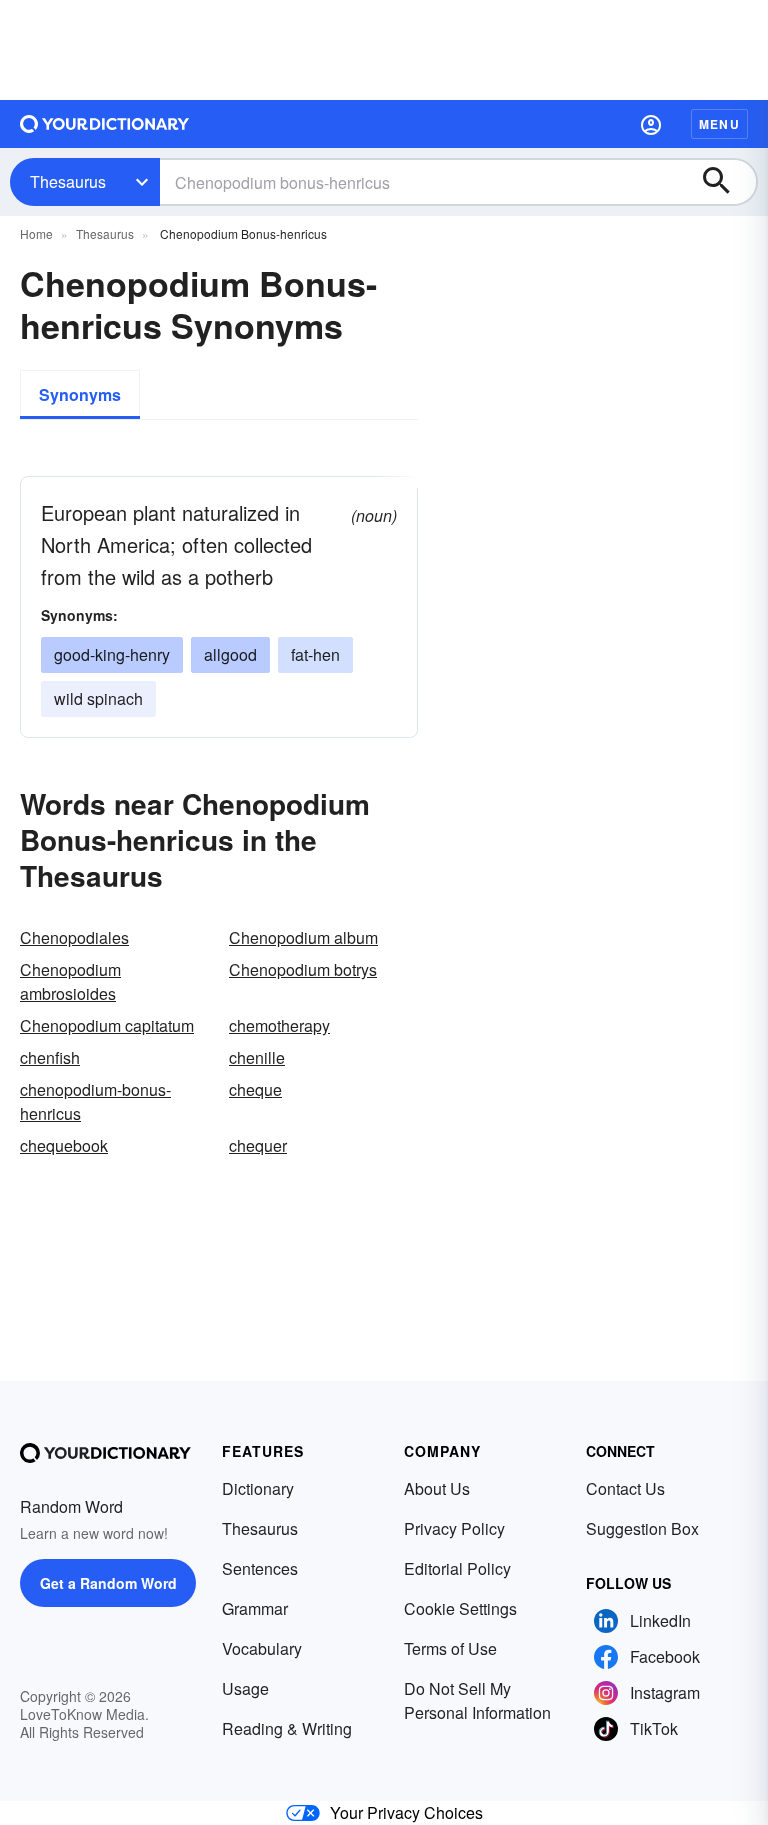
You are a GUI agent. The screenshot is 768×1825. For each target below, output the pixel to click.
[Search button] (726, 182)
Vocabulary (262, 1648)
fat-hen (315, 654)
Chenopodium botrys (303, 969)
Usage (245, 1688)
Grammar (255, 1608)
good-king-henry (112, 654)
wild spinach (98, 698)
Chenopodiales (74, 937)
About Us (437, 1488)
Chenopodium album (303, 937)
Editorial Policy (457, 1568)
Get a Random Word (108, 1583)
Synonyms (80, 394)
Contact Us (625, 1488)
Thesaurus (68, 181)
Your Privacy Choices (406, 1812)
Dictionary (258, 1488)
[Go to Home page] (105, 124)
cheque (255, 1089)
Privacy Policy (454, 1528)
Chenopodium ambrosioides (70, 981)
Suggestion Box (642, 1528)
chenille (257, 1057)
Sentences (260, 1568)
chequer (258, 1145)
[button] (651, 124)
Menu (719, 124)
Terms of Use (450, 1648)
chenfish (50, 1057)
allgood (230, 654)
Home (36, 233)
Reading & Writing (287, 1728)
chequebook (64, 1145)
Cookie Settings (460, 1608)
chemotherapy (279, 1025)
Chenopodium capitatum (107, 1025)
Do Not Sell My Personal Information (477, 1700)
